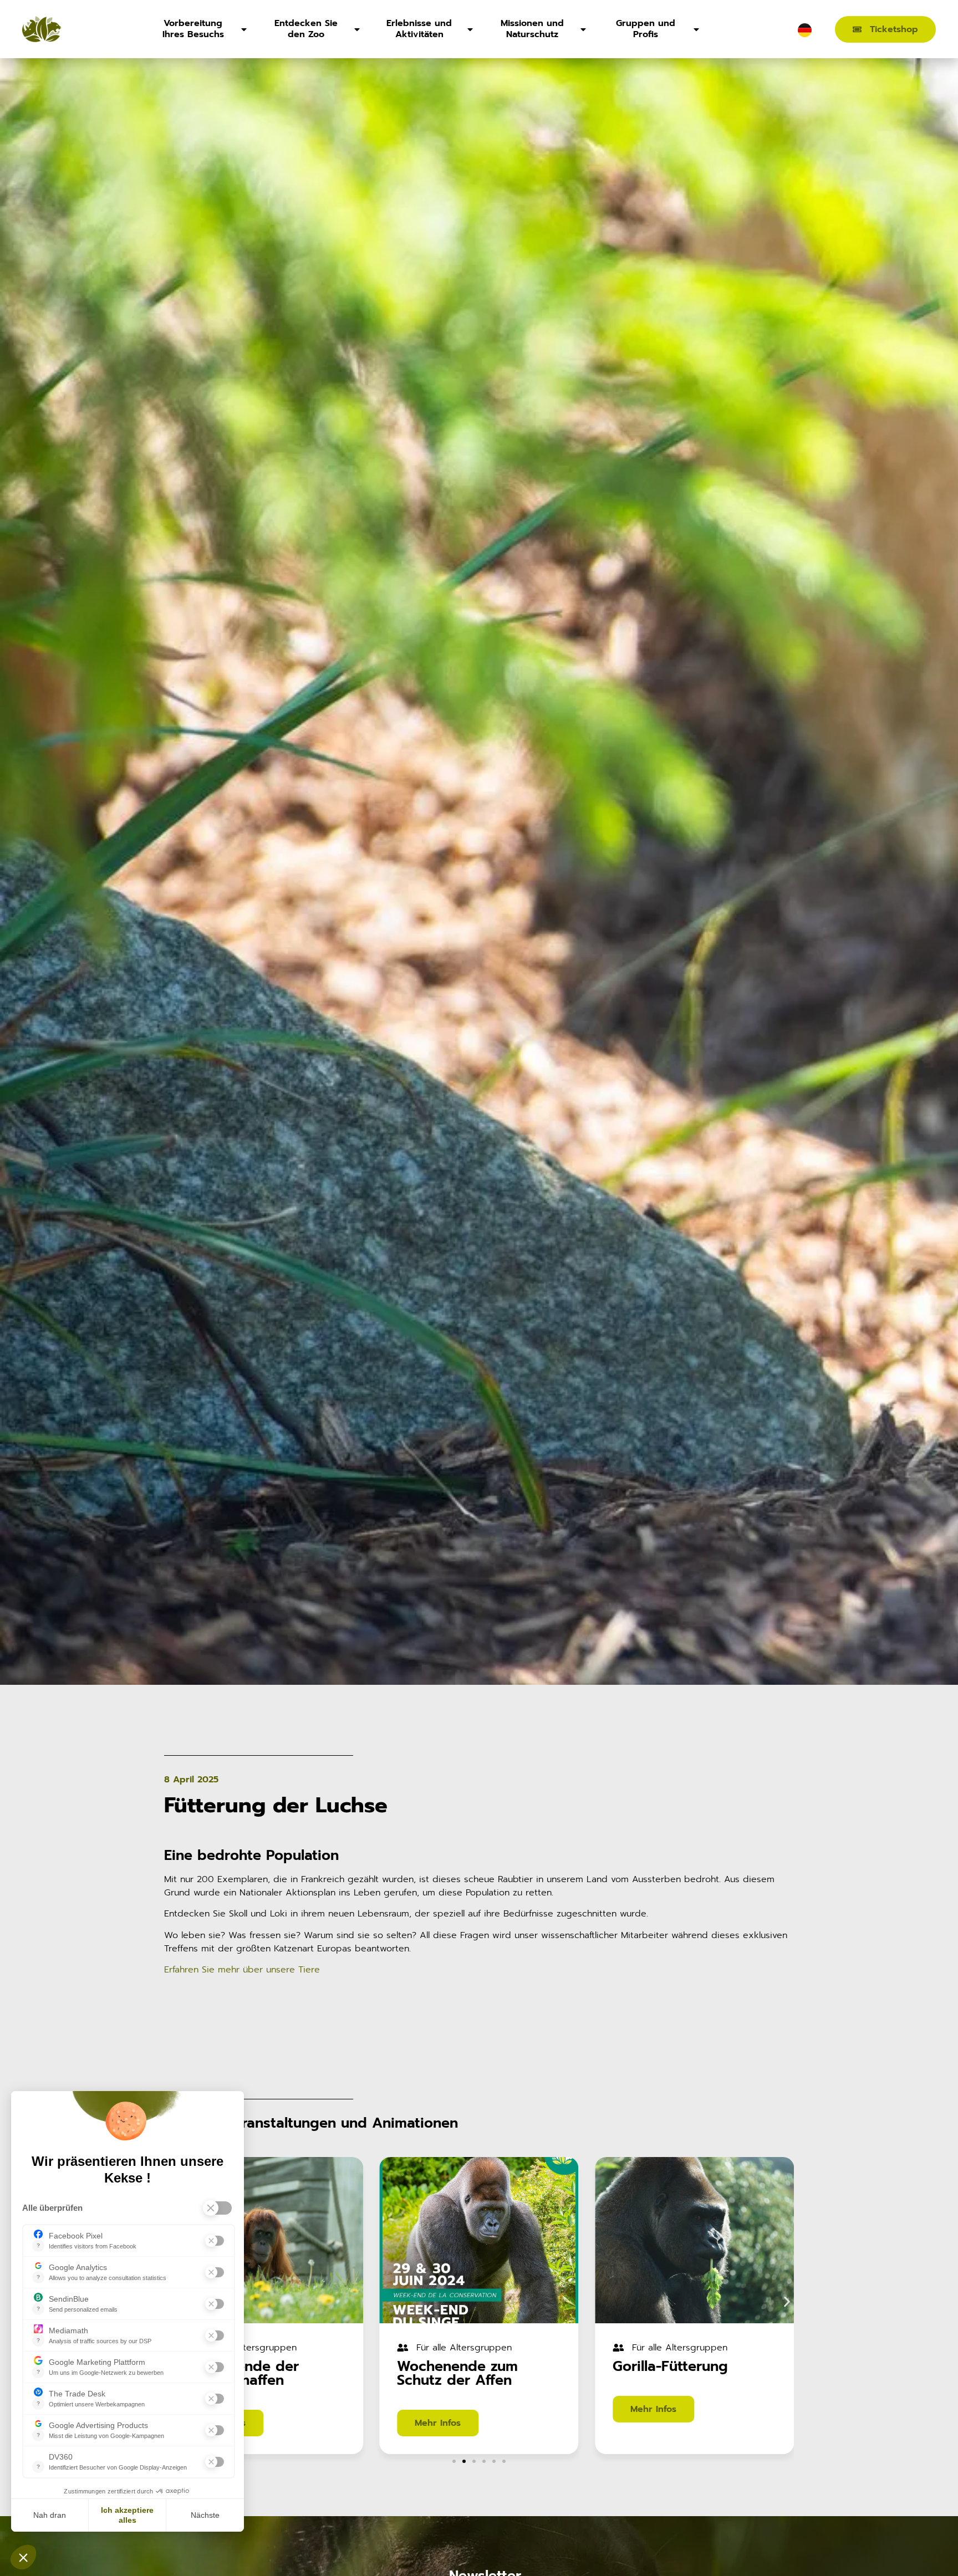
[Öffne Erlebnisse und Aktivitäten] (470, 29)
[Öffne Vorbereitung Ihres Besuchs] (244, 29)
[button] (787, 2302)
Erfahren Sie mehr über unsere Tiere (242, 1970)
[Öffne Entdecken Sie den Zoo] (357, 29)
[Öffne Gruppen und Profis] (696, 29)
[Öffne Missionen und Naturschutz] (583, 29)
